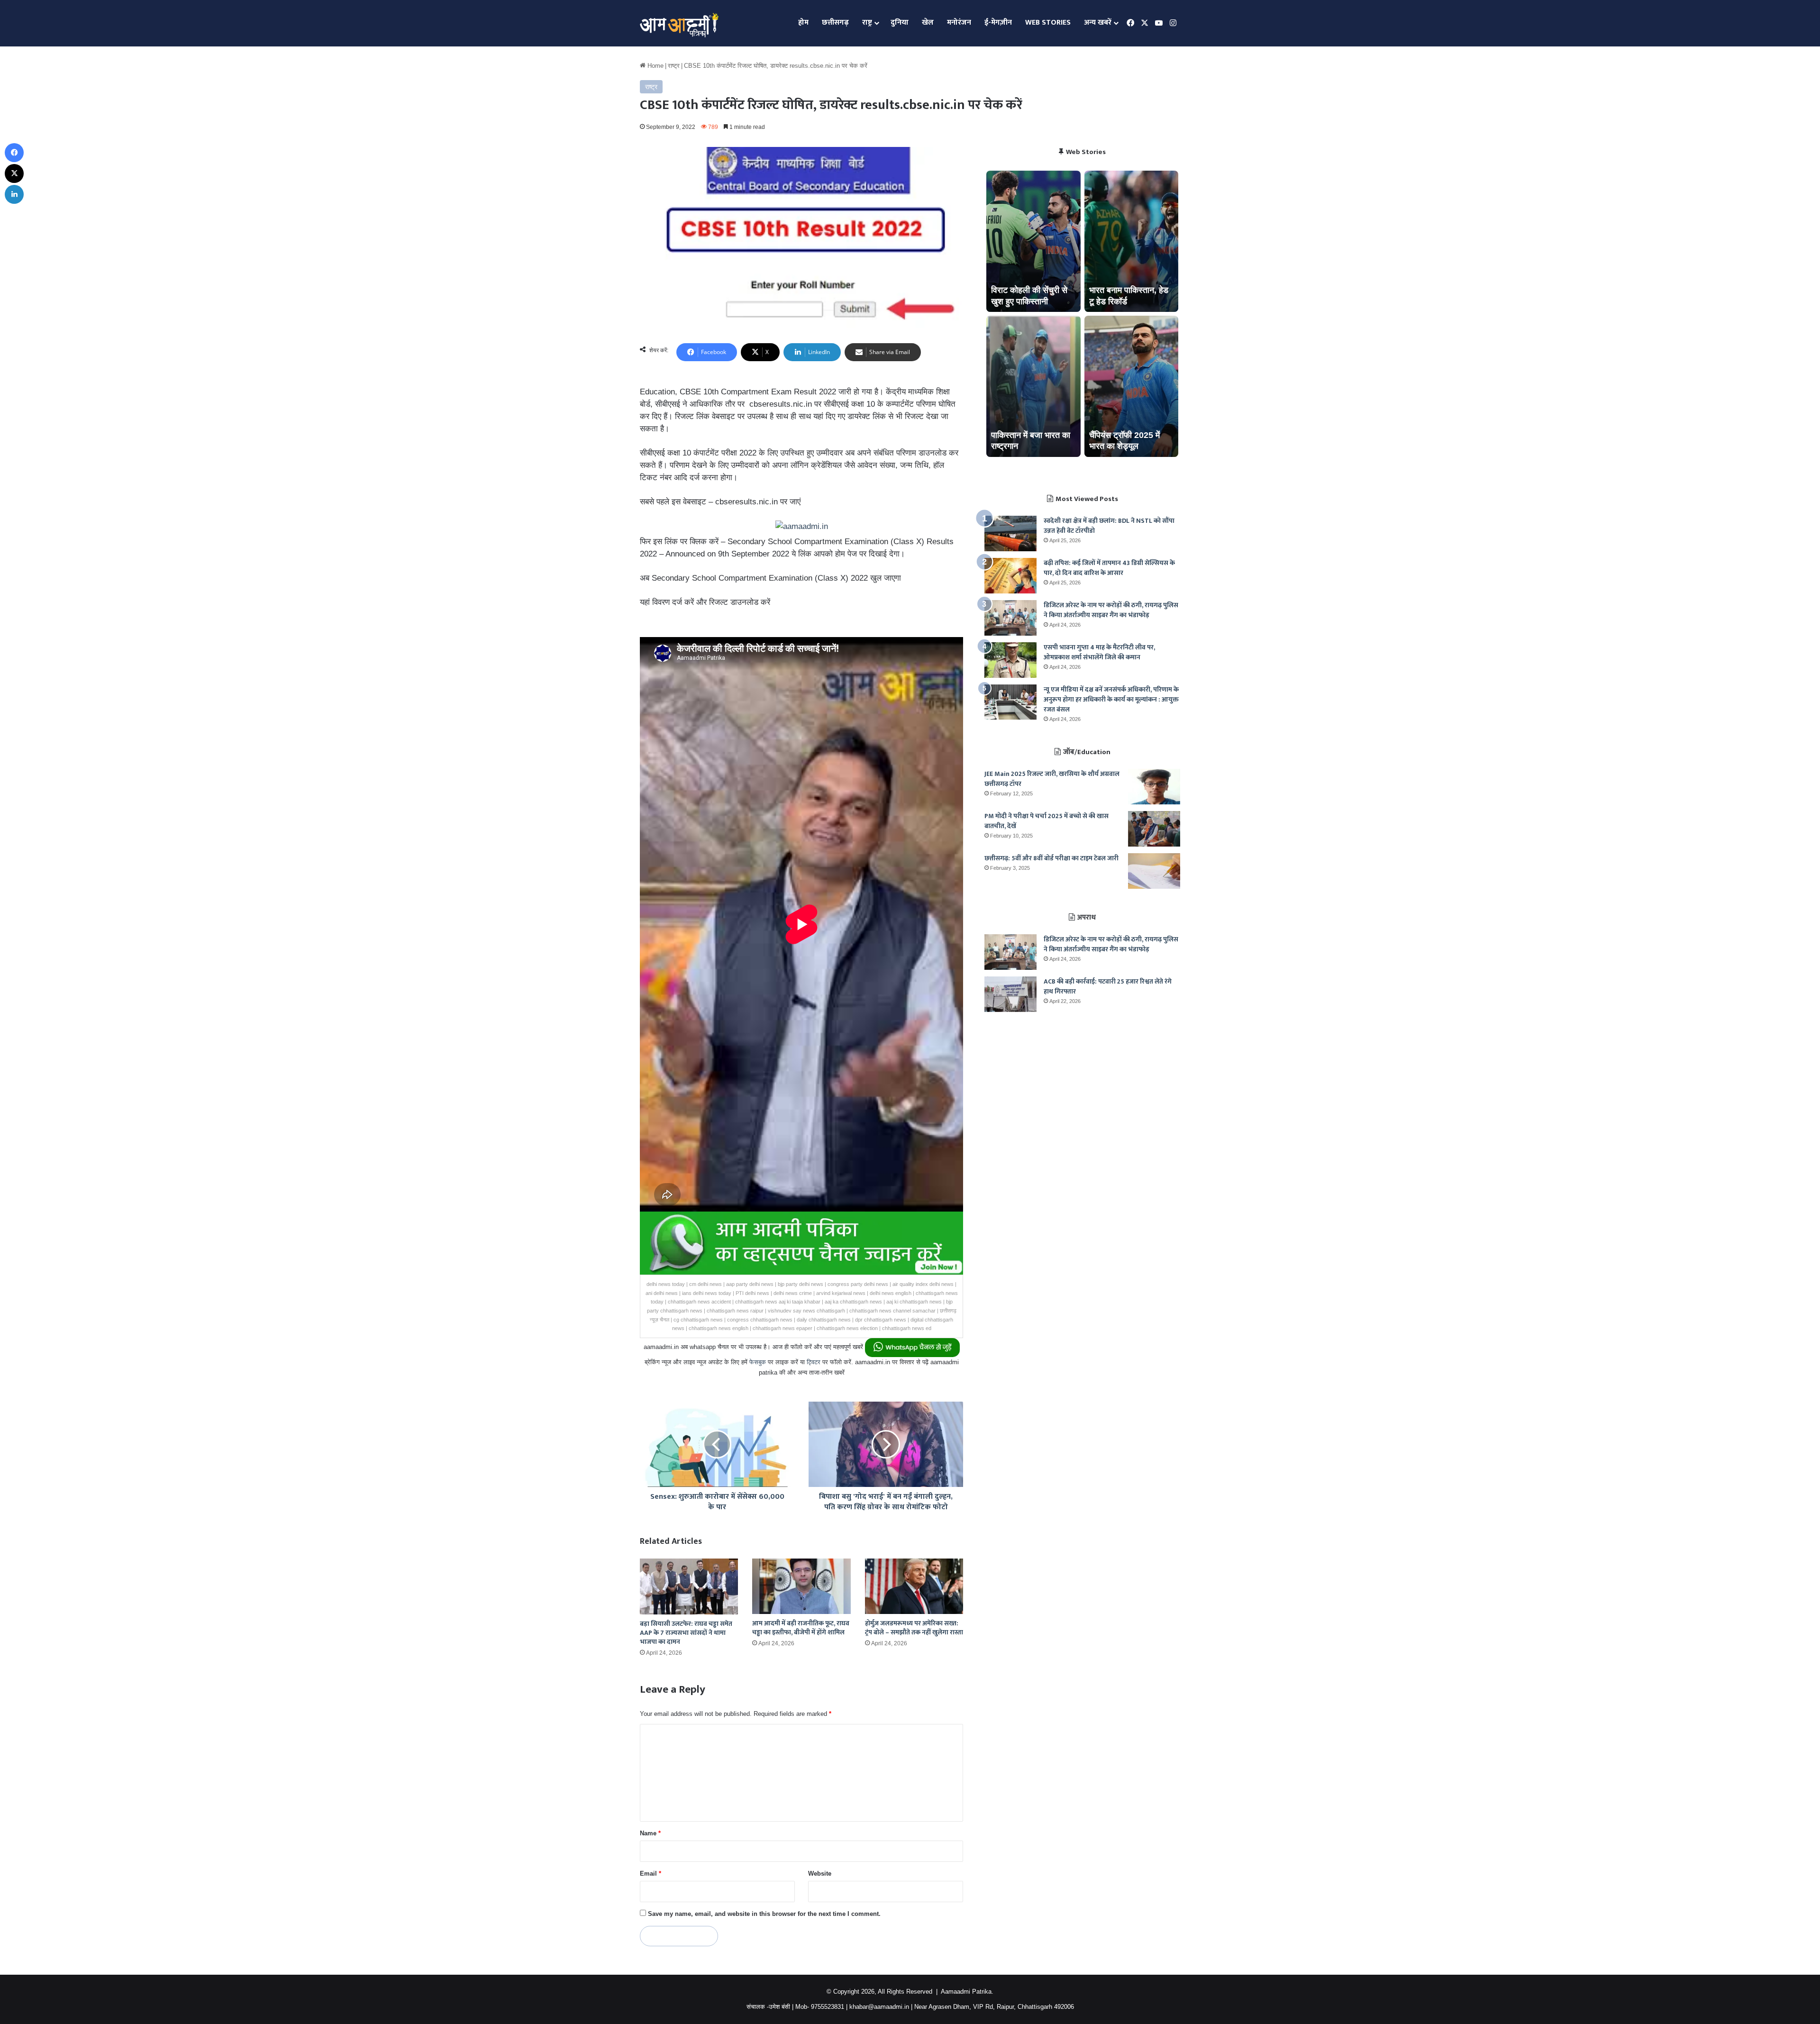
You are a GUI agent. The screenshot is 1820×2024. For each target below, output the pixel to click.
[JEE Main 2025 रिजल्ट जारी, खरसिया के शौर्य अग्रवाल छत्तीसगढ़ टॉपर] (1154, 787)
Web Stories (1048, 23)
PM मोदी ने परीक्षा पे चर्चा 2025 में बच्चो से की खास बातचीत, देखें (1046, 821)
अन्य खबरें (1098, 23)
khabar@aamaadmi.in (879, 2007)
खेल (928, 23)
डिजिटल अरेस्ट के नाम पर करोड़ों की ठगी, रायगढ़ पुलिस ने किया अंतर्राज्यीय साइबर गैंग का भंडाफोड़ (1111, 610)
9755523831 (828, 2007)
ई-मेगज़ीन (998, 23)
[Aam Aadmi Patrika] (679, 23)
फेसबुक (758, 1362)
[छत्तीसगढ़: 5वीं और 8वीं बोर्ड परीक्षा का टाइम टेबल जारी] (1154, 871)
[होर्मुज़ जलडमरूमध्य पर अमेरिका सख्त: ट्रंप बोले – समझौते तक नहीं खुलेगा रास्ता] (914, 1586)
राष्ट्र (867, 23)
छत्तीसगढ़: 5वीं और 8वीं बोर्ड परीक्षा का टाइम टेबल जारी (1051, 858)
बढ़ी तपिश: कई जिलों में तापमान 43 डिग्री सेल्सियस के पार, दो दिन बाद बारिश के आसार (1109, 568)
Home (655, 66)
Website (820, 1874)
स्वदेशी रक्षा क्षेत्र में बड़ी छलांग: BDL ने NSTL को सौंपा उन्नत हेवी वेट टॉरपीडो (1109, 526)
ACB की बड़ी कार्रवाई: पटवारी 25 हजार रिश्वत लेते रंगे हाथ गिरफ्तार (1108, 986)
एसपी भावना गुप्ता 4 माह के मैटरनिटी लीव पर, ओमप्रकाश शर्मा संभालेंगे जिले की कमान (1099, 652)
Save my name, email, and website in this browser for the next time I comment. (764, 1914)
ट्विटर (814, 1362)
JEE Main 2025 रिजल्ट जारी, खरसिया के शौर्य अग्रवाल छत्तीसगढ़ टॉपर (1052, 779)
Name (650, 1833)
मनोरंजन (959, 23)
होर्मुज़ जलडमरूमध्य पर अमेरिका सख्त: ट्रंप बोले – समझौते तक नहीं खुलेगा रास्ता (914, 1628)
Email (651, 1874)
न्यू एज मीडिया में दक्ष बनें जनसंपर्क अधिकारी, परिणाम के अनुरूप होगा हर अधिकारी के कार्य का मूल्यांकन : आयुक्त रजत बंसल (1111, 699)
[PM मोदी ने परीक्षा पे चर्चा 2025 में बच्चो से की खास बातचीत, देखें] (1154, 829)
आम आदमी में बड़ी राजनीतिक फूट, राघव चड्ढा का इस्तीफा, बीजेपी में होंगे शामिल (801, 1628)
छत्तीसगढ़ (835, 23)
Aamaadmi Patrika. (967, 1992)
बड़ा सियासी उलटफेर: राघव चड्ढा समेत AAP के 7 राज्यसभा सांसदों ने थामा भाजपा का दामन (686, 1633)
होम (803, 23)
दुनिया (900, 23)
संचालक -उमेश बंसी (768, 2007)
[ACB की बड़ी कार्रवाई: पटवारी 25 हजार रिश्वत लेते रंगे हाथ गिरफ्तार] (1010, 994)
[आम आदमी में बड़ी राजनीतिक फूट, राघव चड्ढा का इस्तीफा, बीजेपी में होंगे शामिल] (801, 1586)
